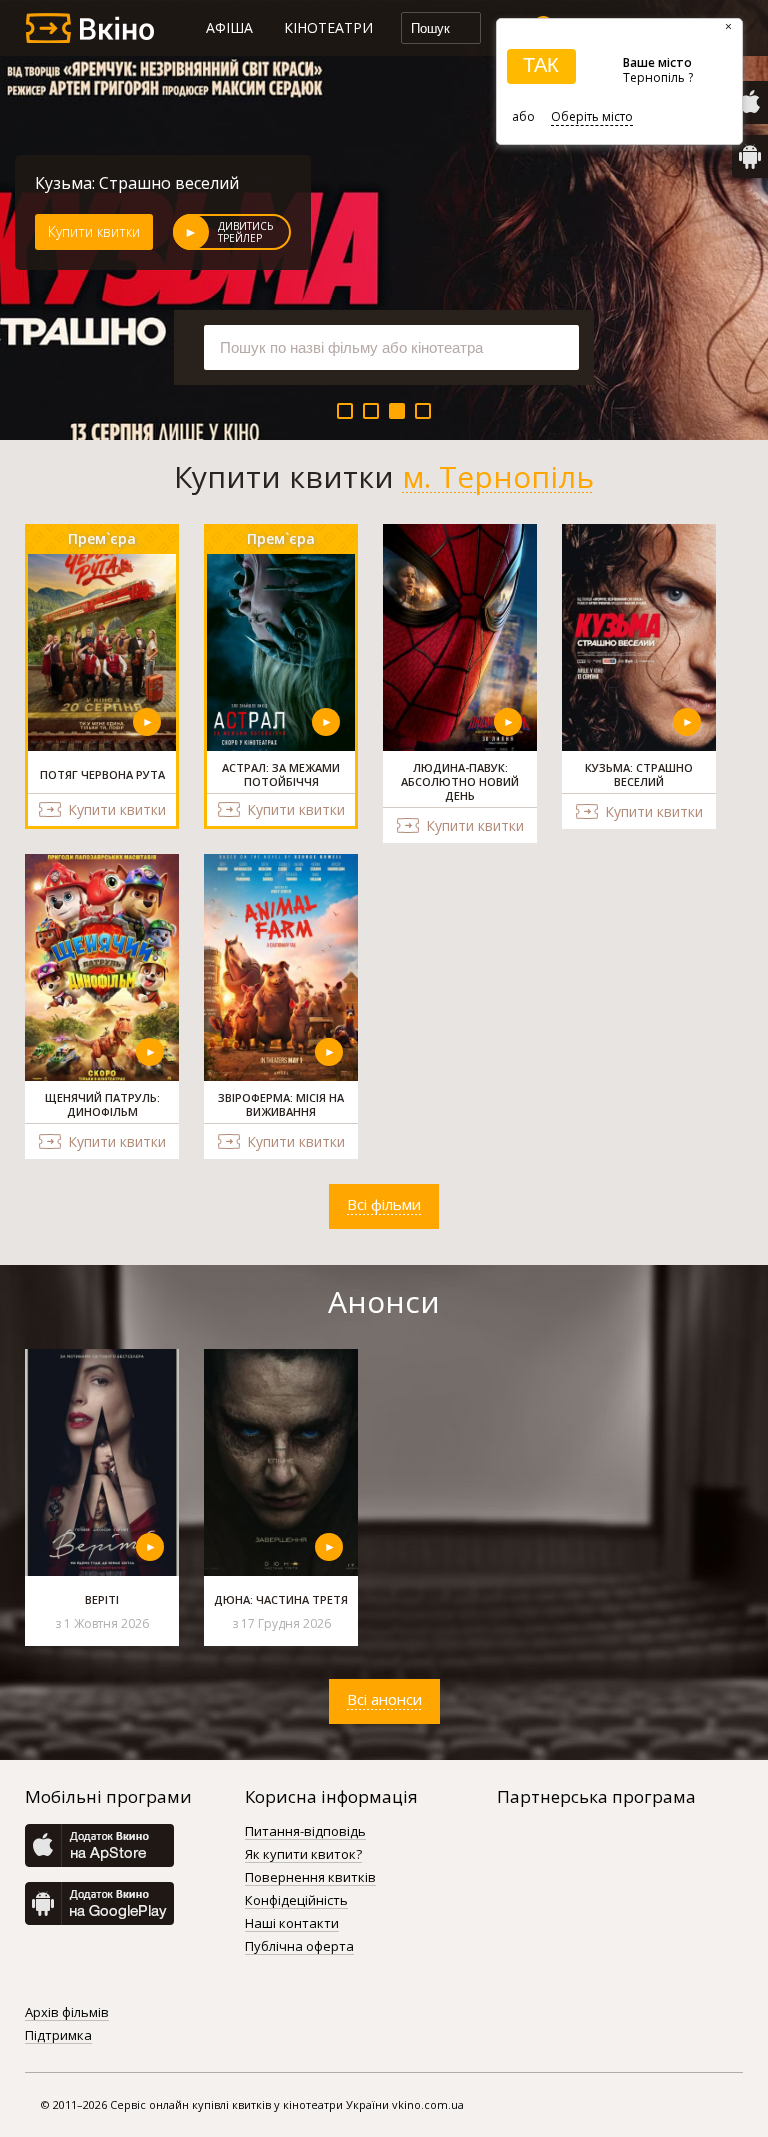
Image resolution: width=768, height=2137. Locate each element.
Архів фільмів (67, 2013)
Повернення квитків (310, 1878)
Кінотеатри (328, 27)
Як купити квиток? (303, 1855)
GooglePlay (750, 156)
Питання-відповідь (305, 1832)
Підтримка (58, 2036)
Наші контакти (292, 1924)
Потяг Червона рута (115, 183)
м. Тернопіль (498, 477)
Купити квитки (94, 231)
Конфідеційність (296, 1901)
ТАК (541, 65)
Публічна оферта (299, 1947)
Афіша (229, 27)
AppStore (750, 102)
